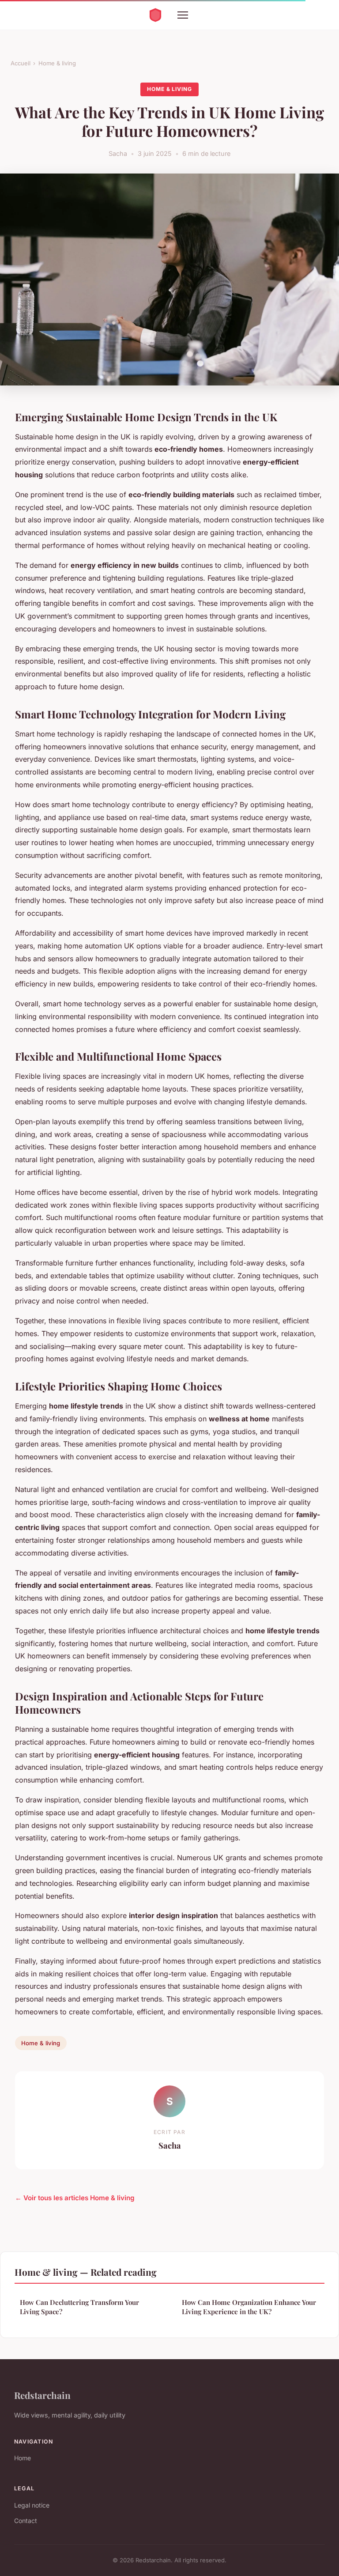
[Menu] (183, 15)
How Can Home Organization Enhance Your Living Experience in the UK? (249, 2307)
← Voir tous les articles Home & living (75, 2198)
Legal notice (32, 2505)
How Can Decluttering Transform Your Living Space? (79, 2307)
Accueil (21, 63)
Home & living (57, 63)
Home (23, 2458)
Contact (26, 2521)
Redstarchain (42, 2395)
